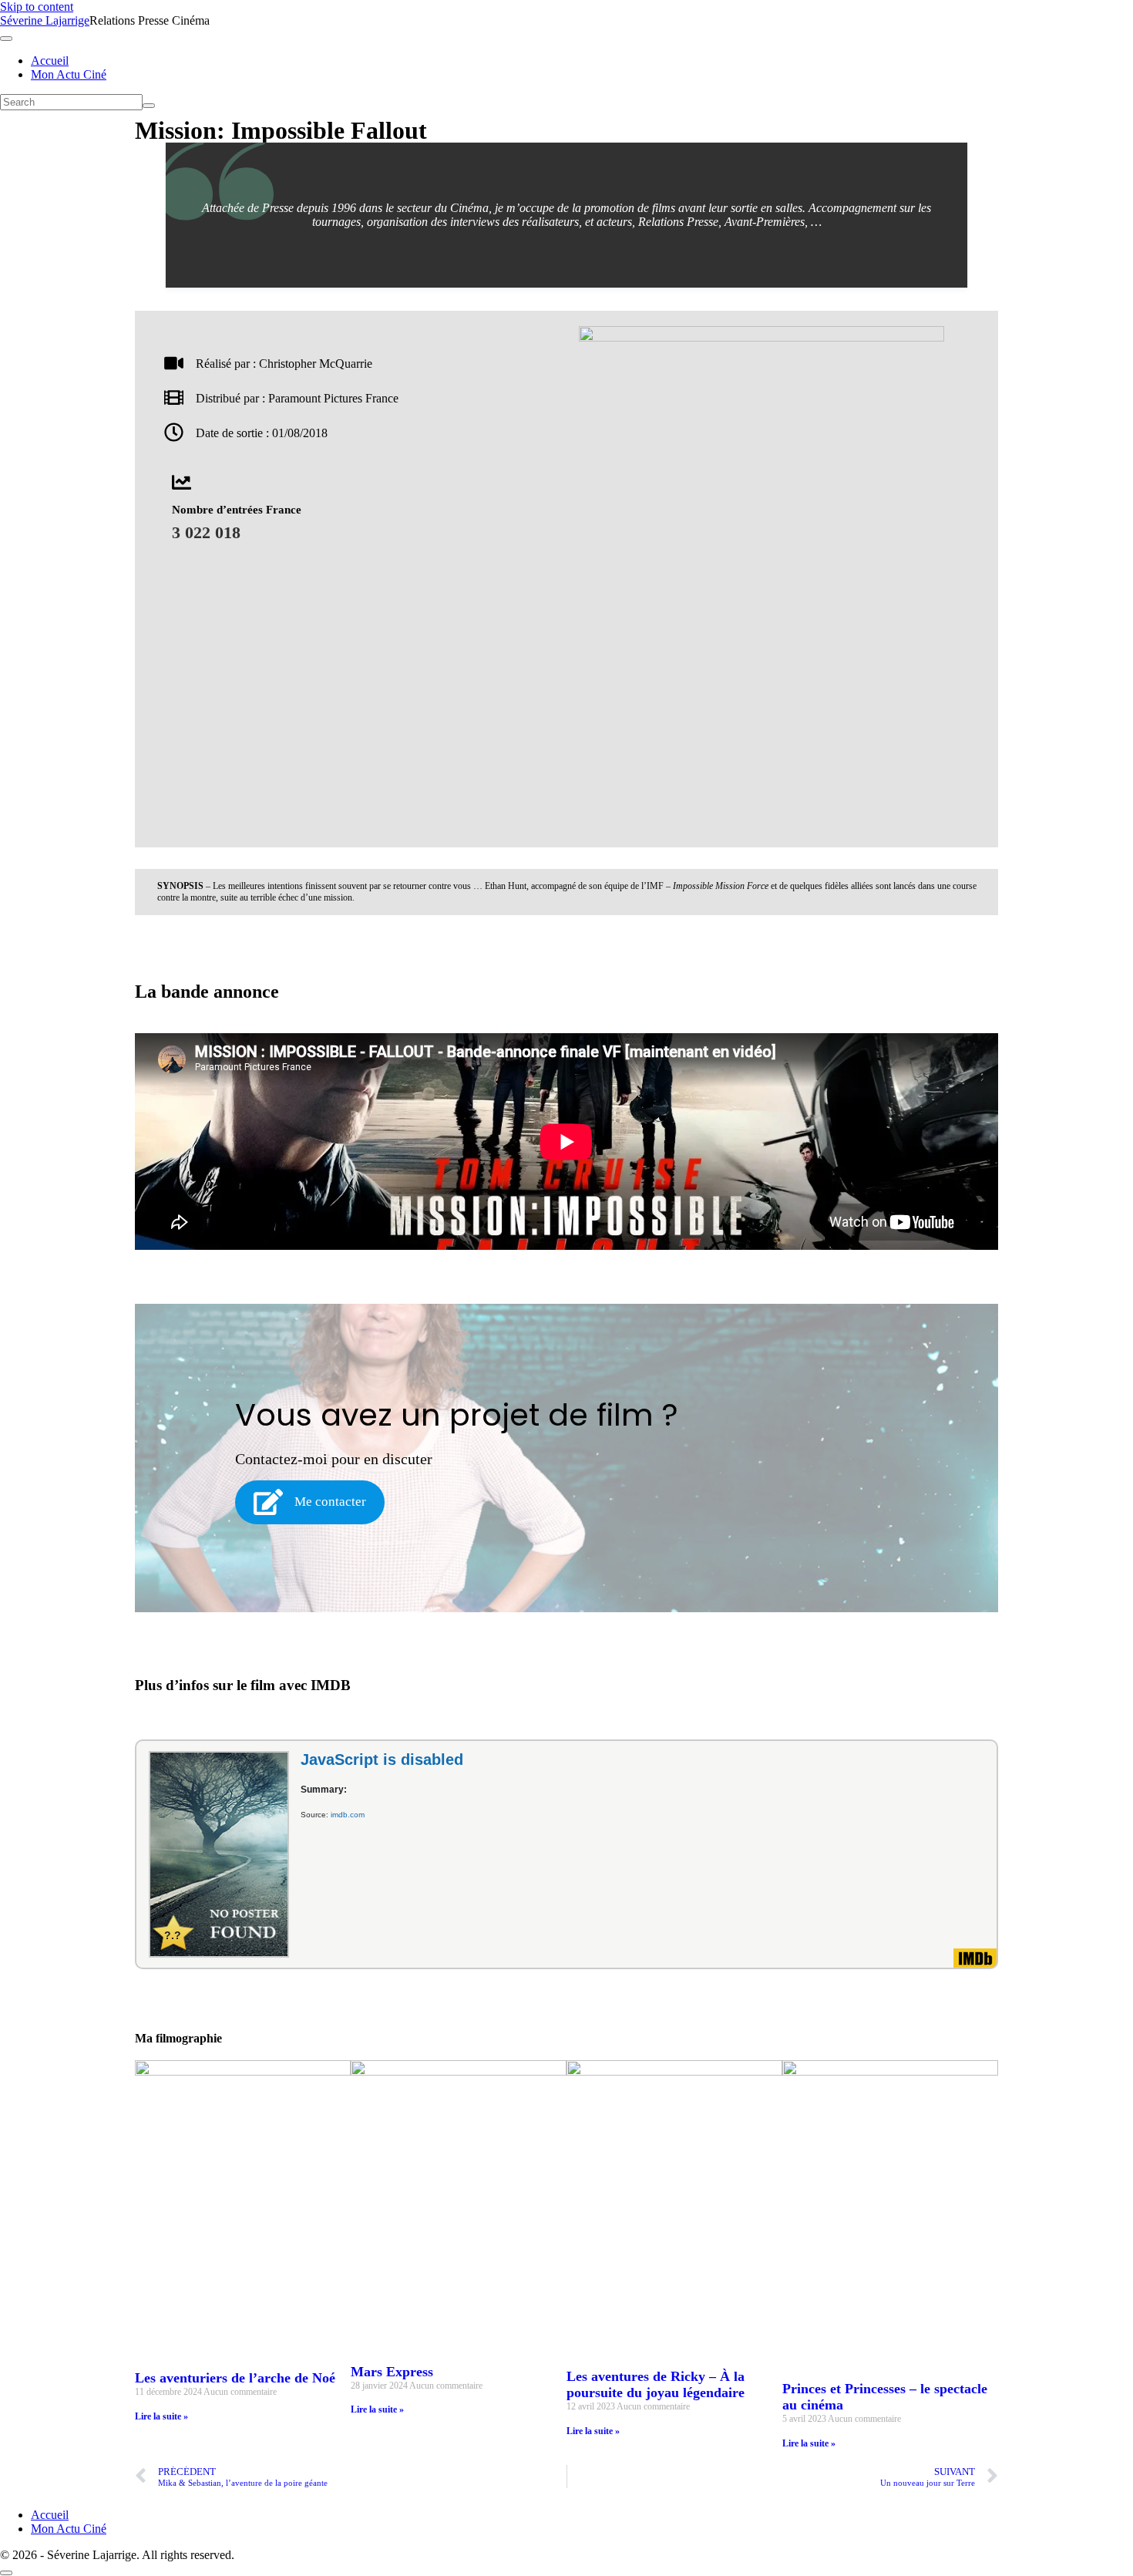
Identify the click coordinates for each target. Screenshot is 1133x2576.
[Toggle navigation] (6, 39)
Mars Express (392, 2372)
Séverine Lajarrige (45, 20)
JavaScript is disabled (382, 1759)
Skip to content (37, 7)
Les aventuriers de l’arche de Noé (235, 2378)
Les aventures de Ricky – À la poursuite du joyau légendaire (656, 2384)
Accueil (50, 61)
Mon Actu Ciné (69, 74)
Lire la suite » (161, 2416)
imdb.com (348, 1815)
